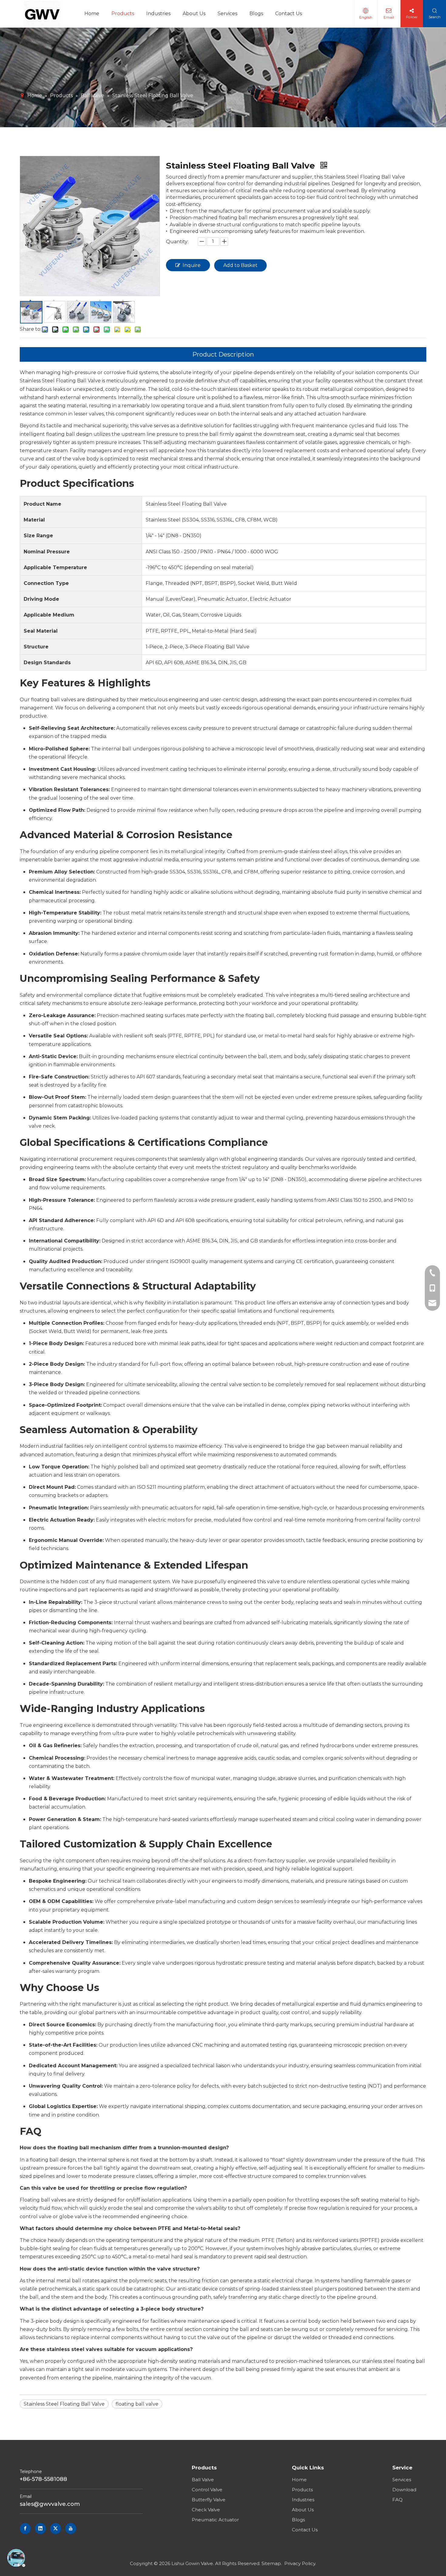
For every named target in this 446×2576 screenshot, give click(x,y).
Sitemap (271, 2563)
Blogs (298, 2520)
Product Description (223, 354)
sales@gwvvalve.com (50, 2504)
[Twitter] (56, 2528)
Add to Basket (240, 265)
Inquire (192, 265)
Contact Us (305, 2530)
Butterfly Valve (209, 2500)
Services (402, 2480)
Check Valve (206, 2510)
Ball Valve (203, 2480)
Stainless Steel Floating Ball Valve (64, 2404)
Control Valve (207, 2490)
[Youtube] (71, 2528)
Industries (303, 2500)
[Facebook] (25, 2528)
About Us (303, 2510)
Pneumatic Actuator (215, 2520)
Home (299, 2480)
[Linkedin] (40, 2528)
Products (302, 2490)
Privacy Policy (300, 2563)
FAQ (397, 2500)
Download (404, 2490)
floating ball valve (137, 2404)
